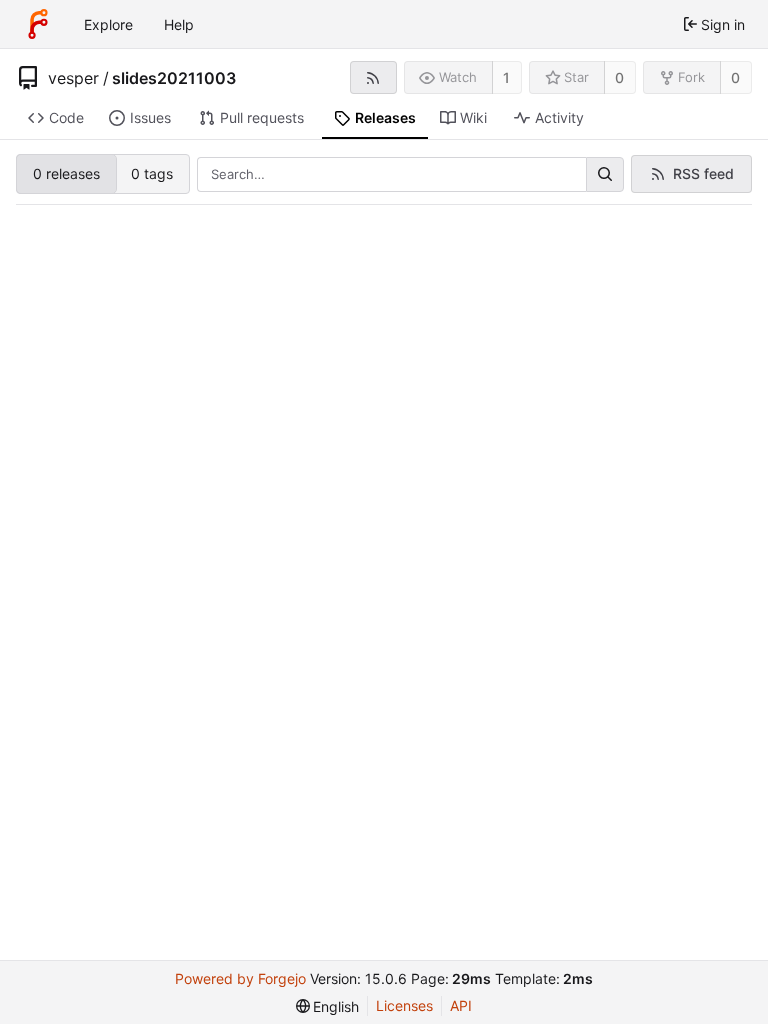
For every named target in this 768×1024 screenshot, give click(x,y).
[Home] (38, 24)
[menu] (328, 1006)
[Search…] (605, 175)
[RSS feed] (373, 77)
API (461, 1005)
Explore (108, 24)
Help (179, 24)
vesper (73, 78)
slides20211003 (174, 78)
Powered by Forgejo (240, 978)
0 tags (152, 173)
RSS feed (703, 173)
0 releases (66, 173)
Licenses (404, 1005)
